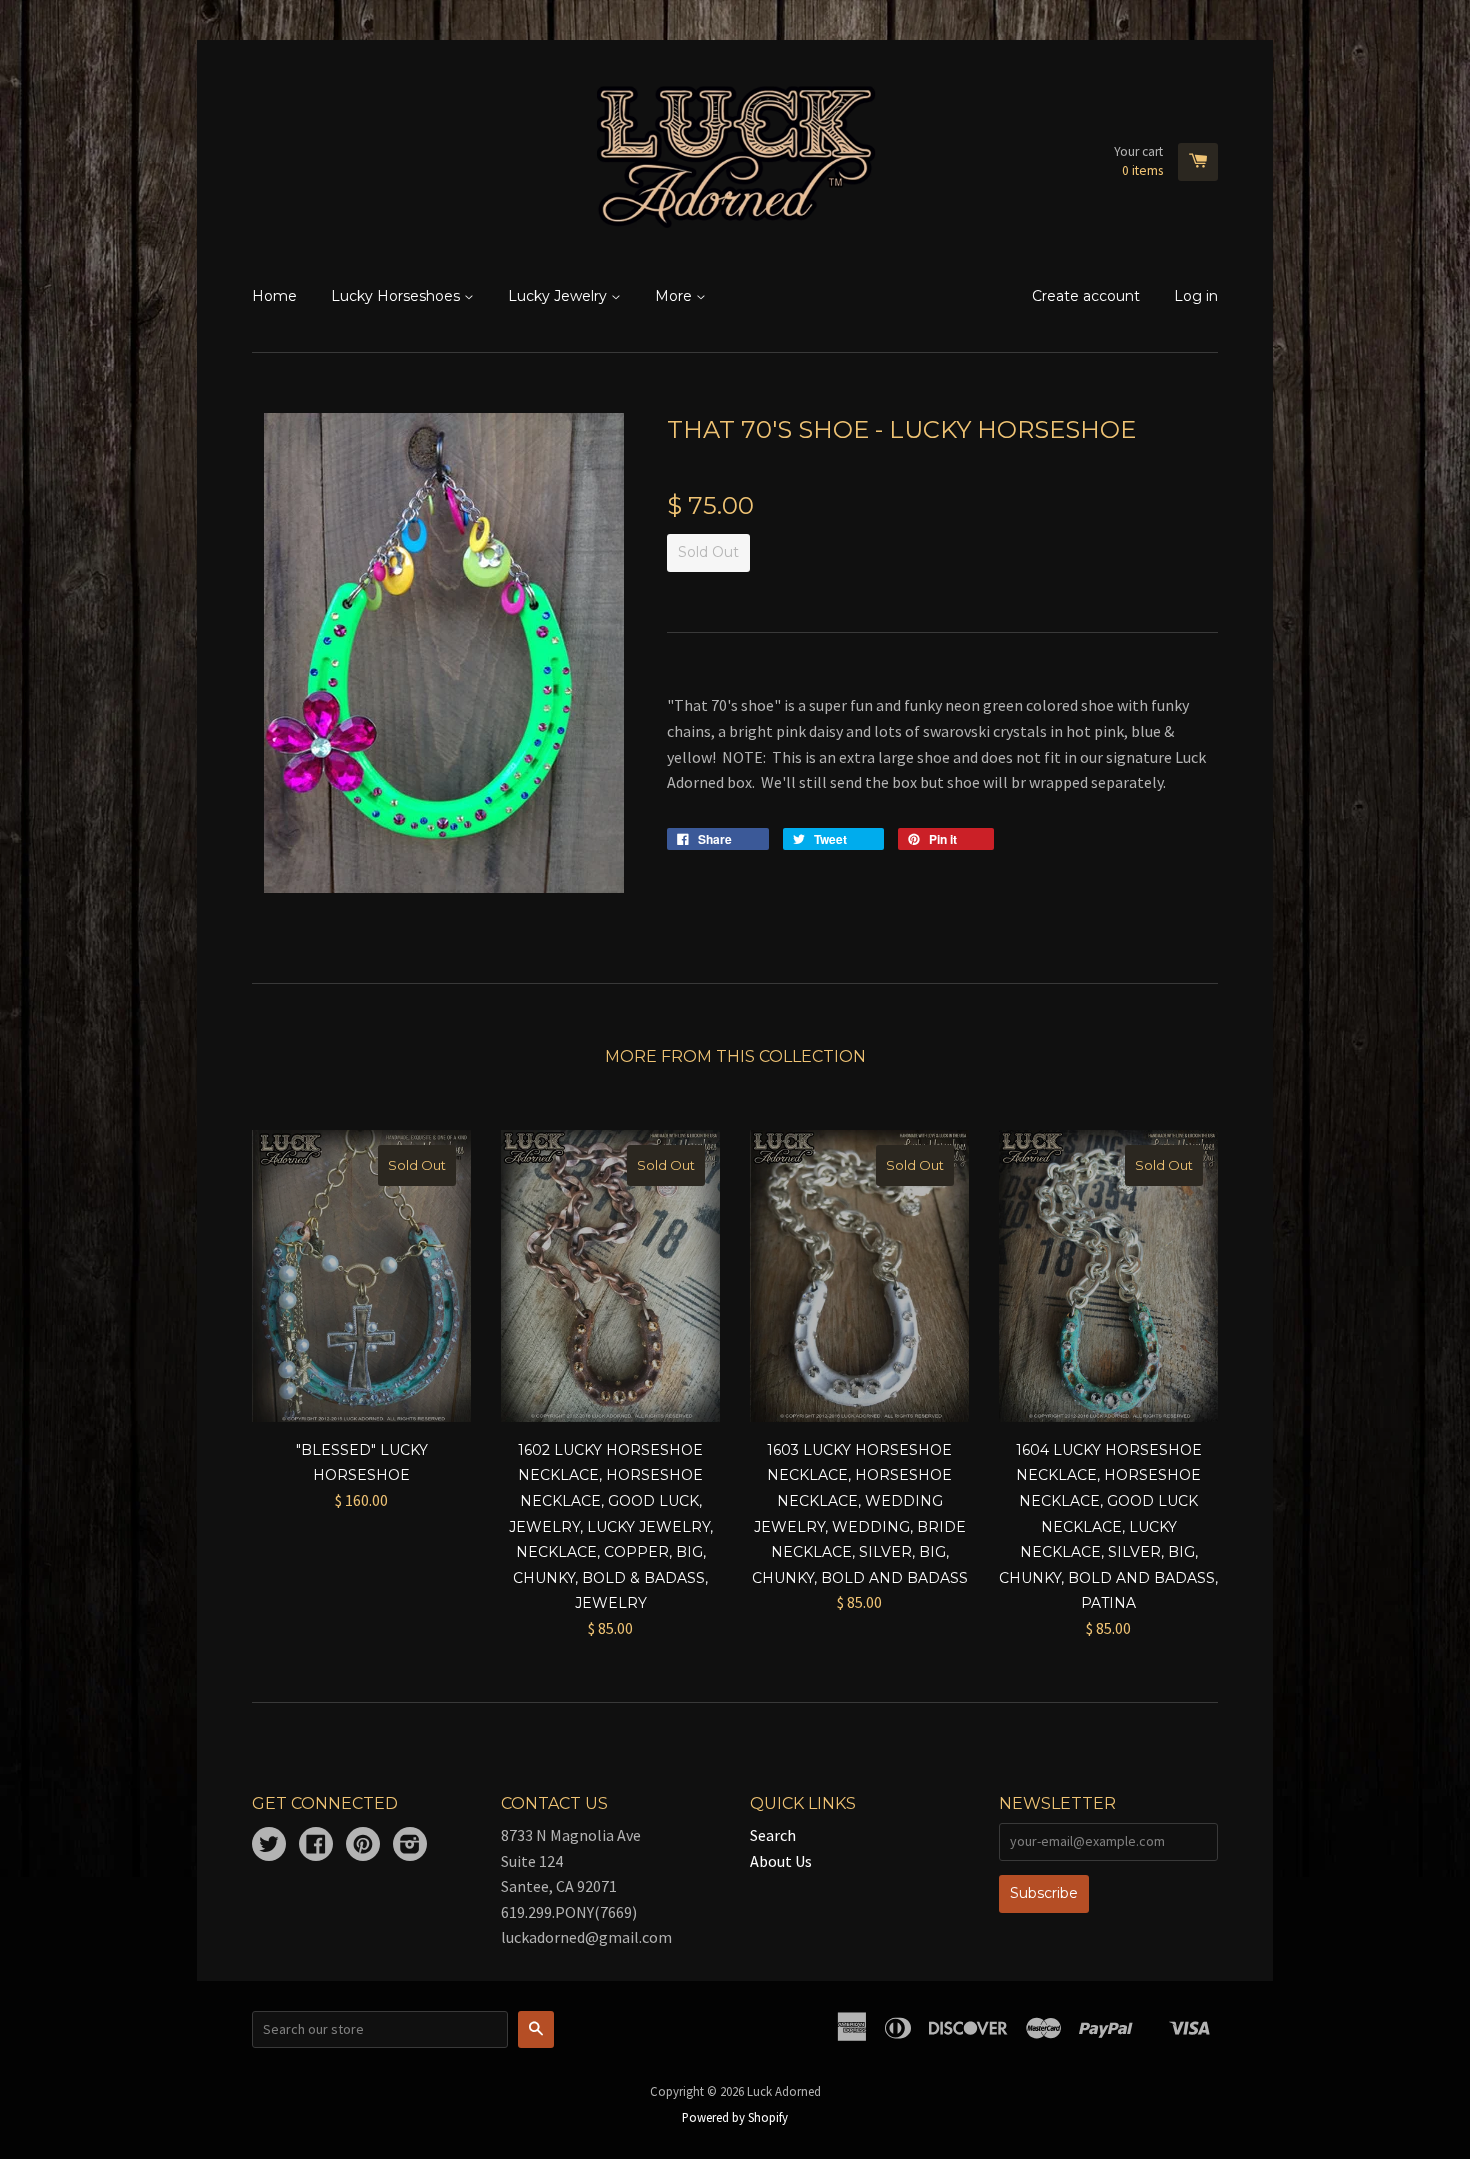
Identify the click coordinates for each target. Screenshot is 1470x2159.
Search (773, 1835)
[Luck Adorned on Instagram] (410, 1846)
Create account (1086, 296)
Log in (1196, 296)
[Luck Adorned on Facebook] (316, 1846)
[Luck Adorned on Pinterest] (363, 1846)
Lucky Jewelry (559, 296)
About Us (781, 1861)
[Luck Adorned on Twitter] (269, 1846)
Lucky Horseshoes (397, 296)
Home (274, 296)
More (675, 296)
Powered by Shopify (735, 2117)
